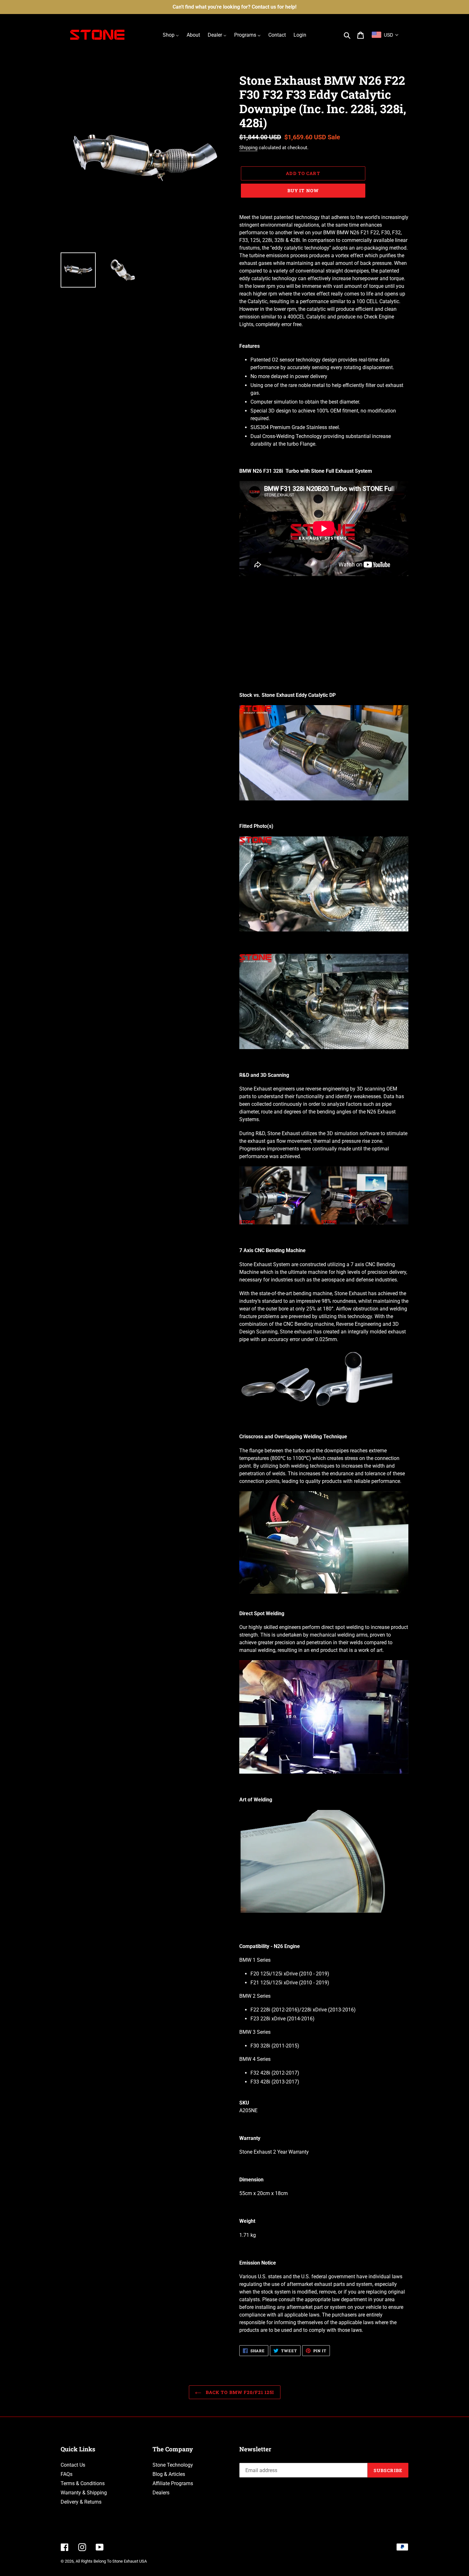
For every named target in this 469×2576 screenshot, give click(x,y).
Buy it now (303, 190)
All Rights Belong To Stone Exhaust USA (111, 2561)
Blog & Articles (169, 2474)
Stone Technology (173, 2465)
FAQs (67, 2474)
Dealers (161, 2493)
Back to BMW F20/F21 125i (239, 2392)
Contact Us (73, 2465)
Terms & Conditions (83, 2483)
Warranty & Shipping (84, 2493)
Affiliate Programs (173, 2483)
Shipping (248, 148)
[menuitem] (171, 35)
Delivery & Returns (81, 2502)
